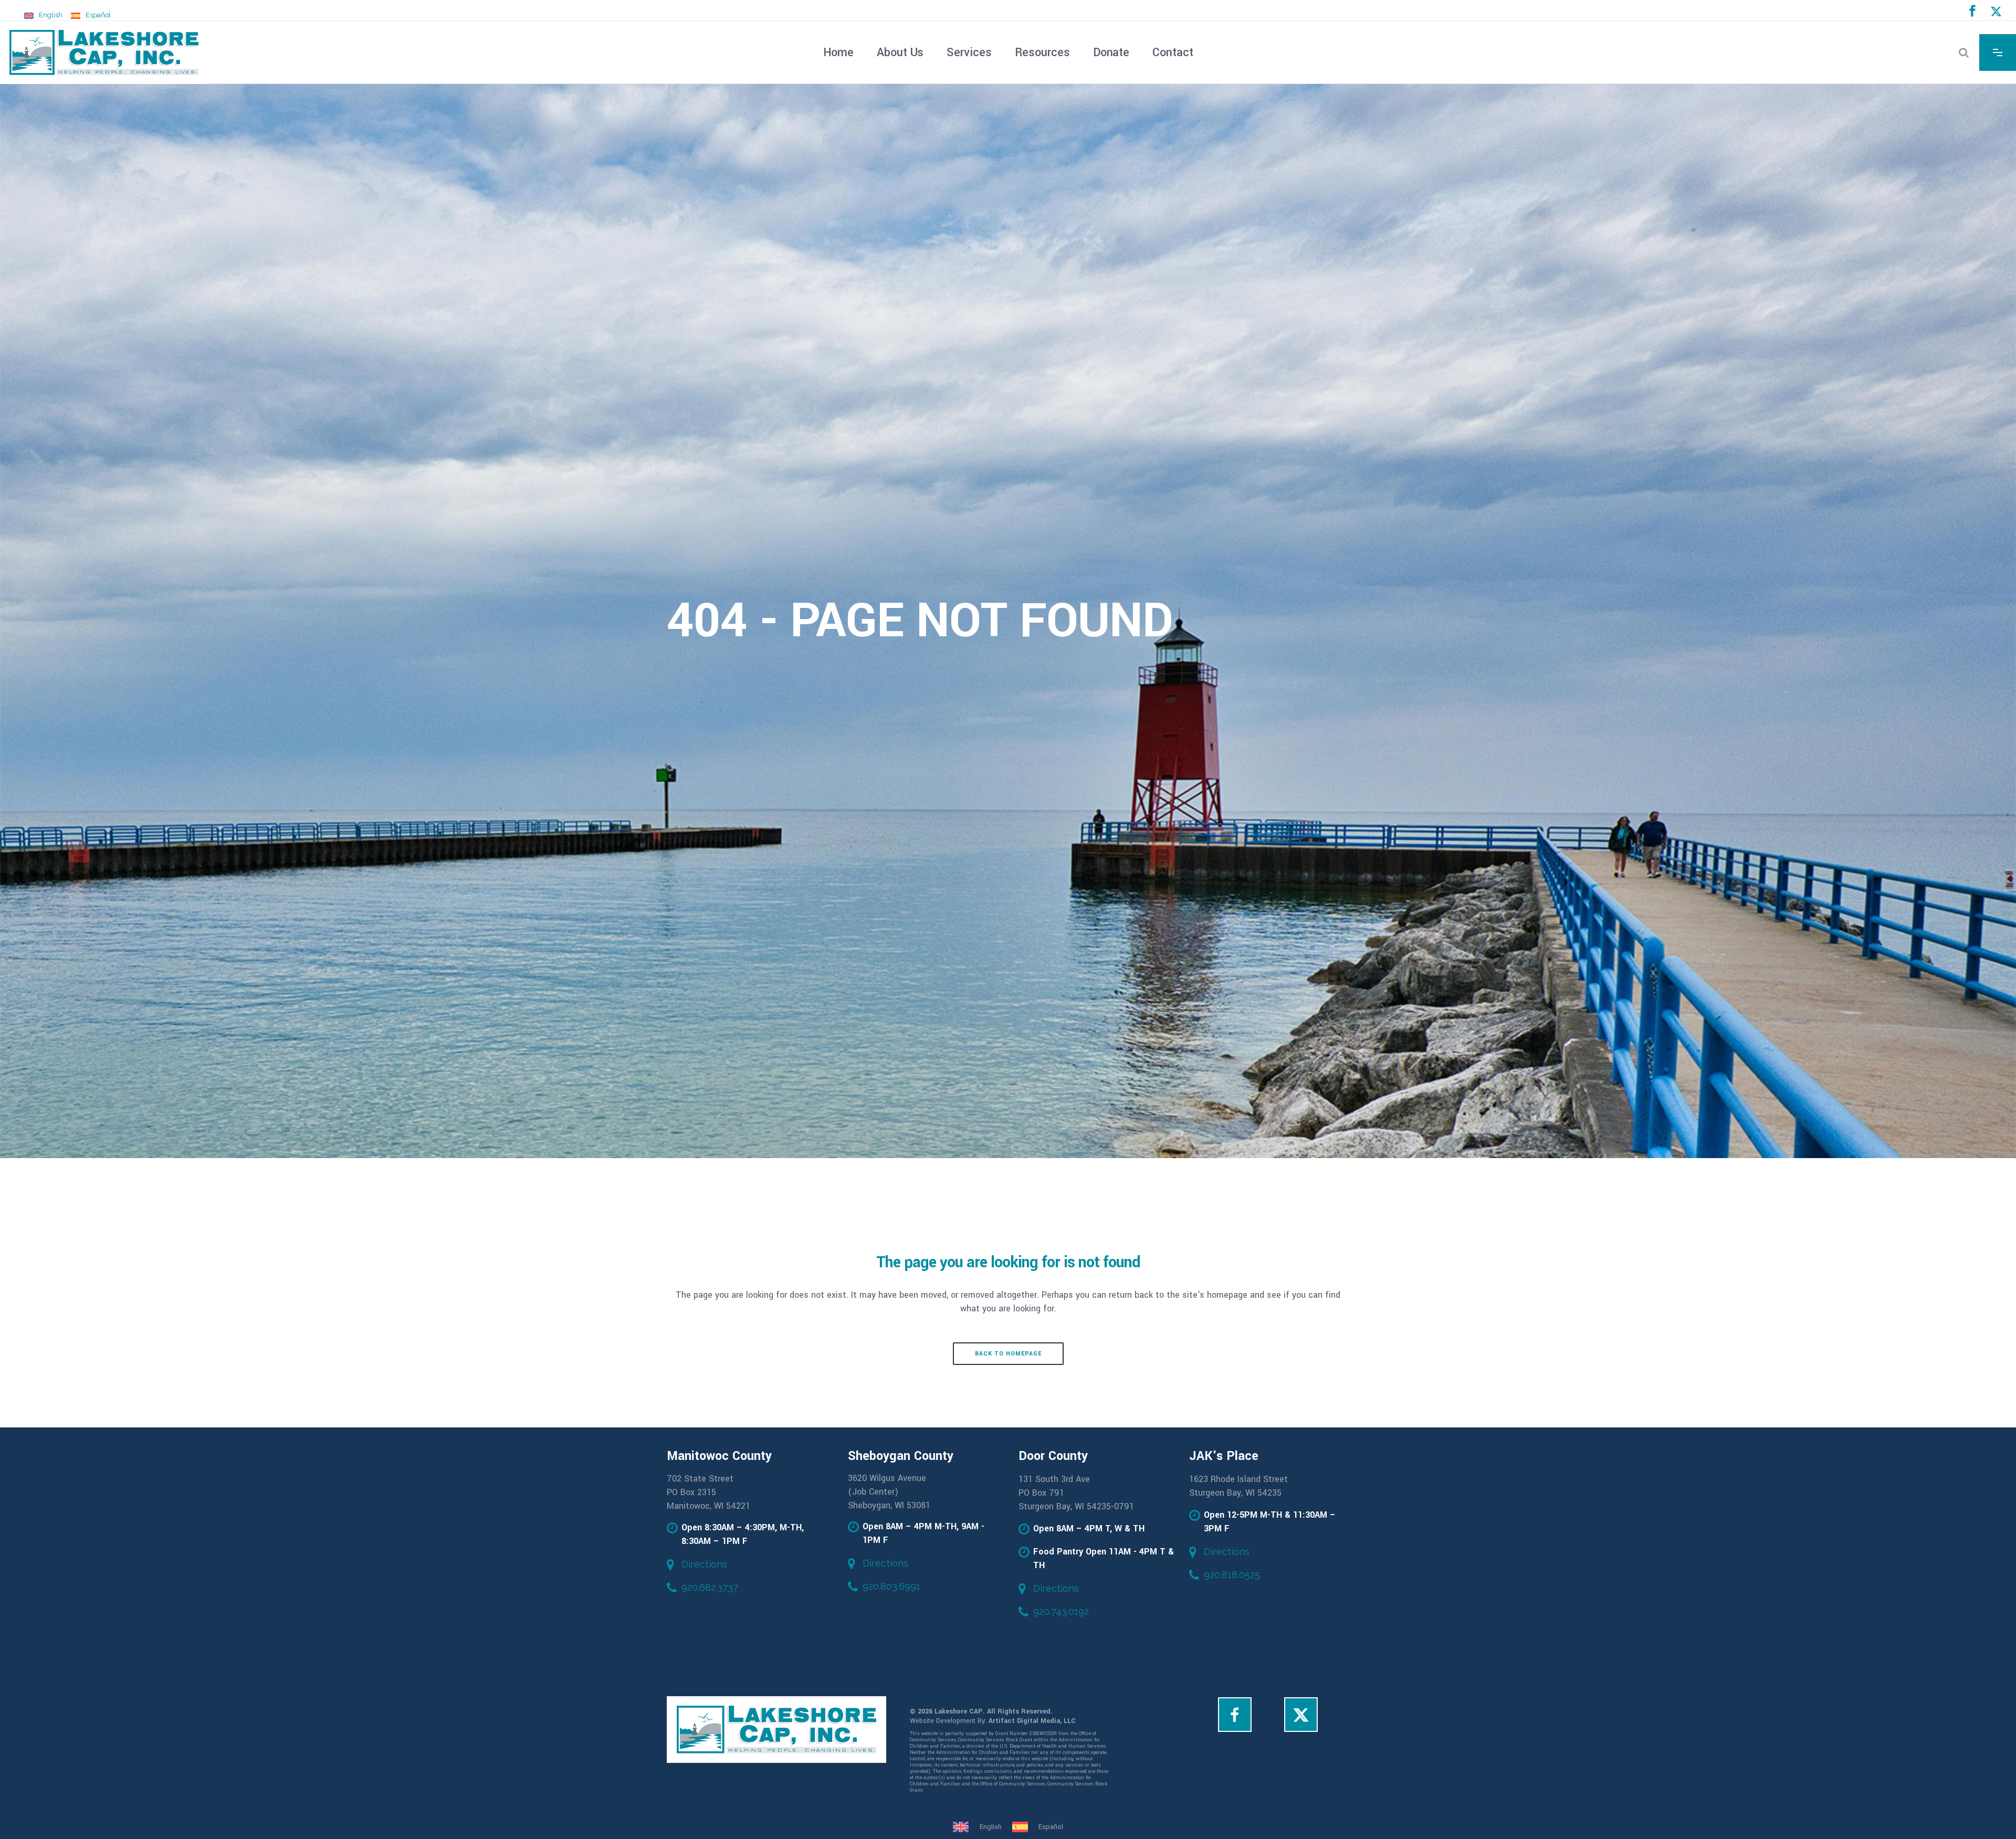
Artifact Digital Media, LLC (1032, 1721)
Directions (704, 1564)
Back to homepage (1008, 1354)
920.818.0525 (1232, 1575)
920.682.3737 (710, 1587)
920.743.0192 (1061, 1611)
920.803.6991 (891, 1586)
